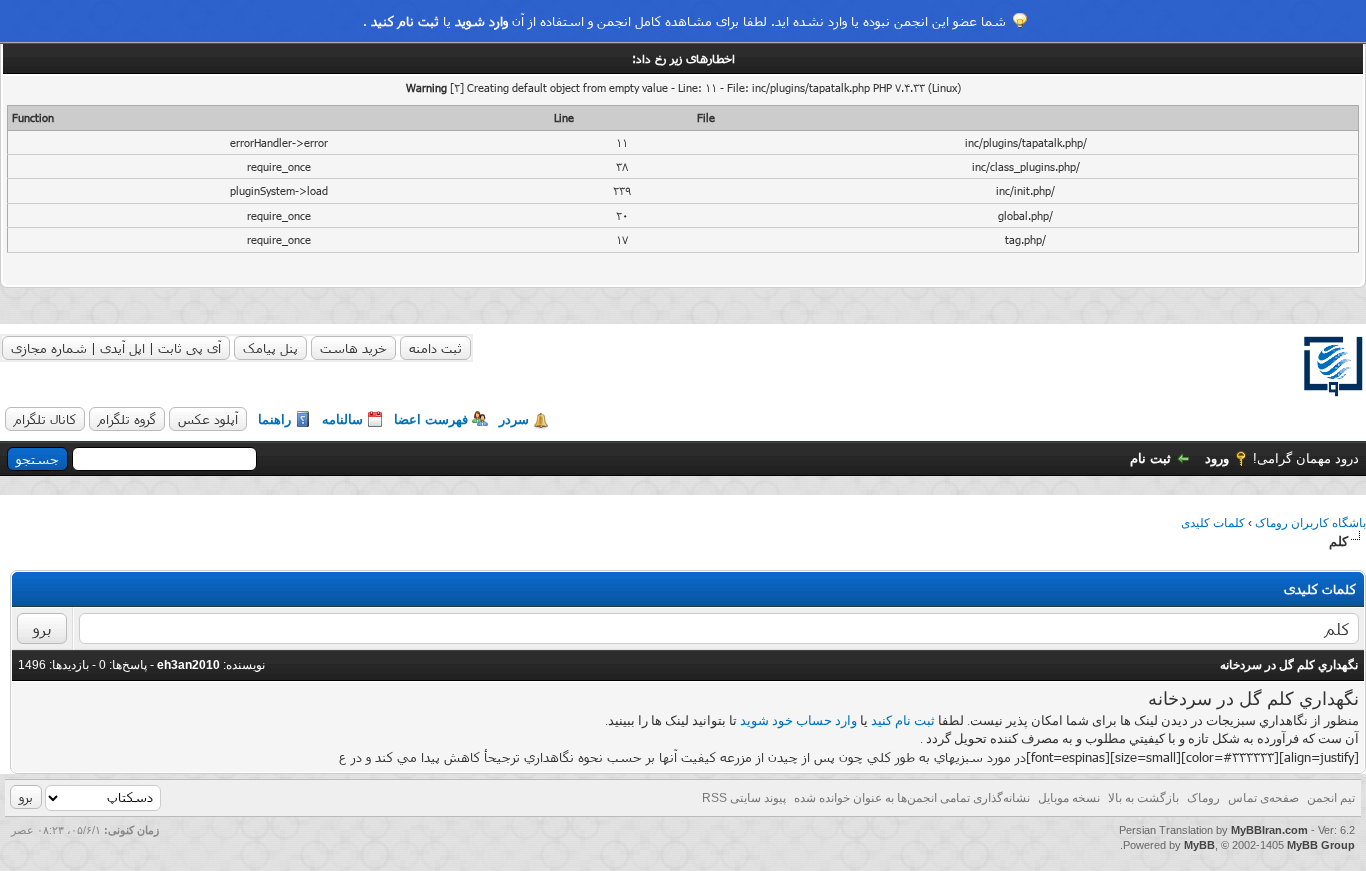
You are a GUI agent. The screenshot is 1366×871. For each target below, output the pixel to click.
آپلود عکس (208, 419)
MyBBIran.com (1269, 830)
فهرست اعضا (431, 419)
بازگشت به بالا (1143, 798)
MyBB (1199, 845)
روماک (1203, 798)
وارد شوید (481, 21)
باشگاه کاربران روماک (1310, 523)
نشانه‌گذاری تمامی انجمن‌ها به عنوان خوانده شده (912, 798)
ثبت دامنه (435, 348)
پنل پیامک (270, 348)
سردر (514, 419)
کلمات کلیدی (1213, 523)
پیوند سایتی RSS (744, 798)
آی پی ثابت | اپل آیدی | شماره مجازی (116, 348)
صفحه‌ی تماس (1263, 798)
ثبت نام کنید (405, 21)
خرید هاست (353, 348)
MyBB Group (1321, 845)
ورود (1217, 458)
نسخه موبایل (1069, 798)
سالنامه (342, 419)
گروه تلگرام (127, 419)
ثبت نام (1150, 458)
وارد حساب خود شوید (798, 720)
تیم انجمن (1331, 798)
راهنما (274, 419)
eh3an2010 (188, 665)
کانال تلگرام (45, 419)
